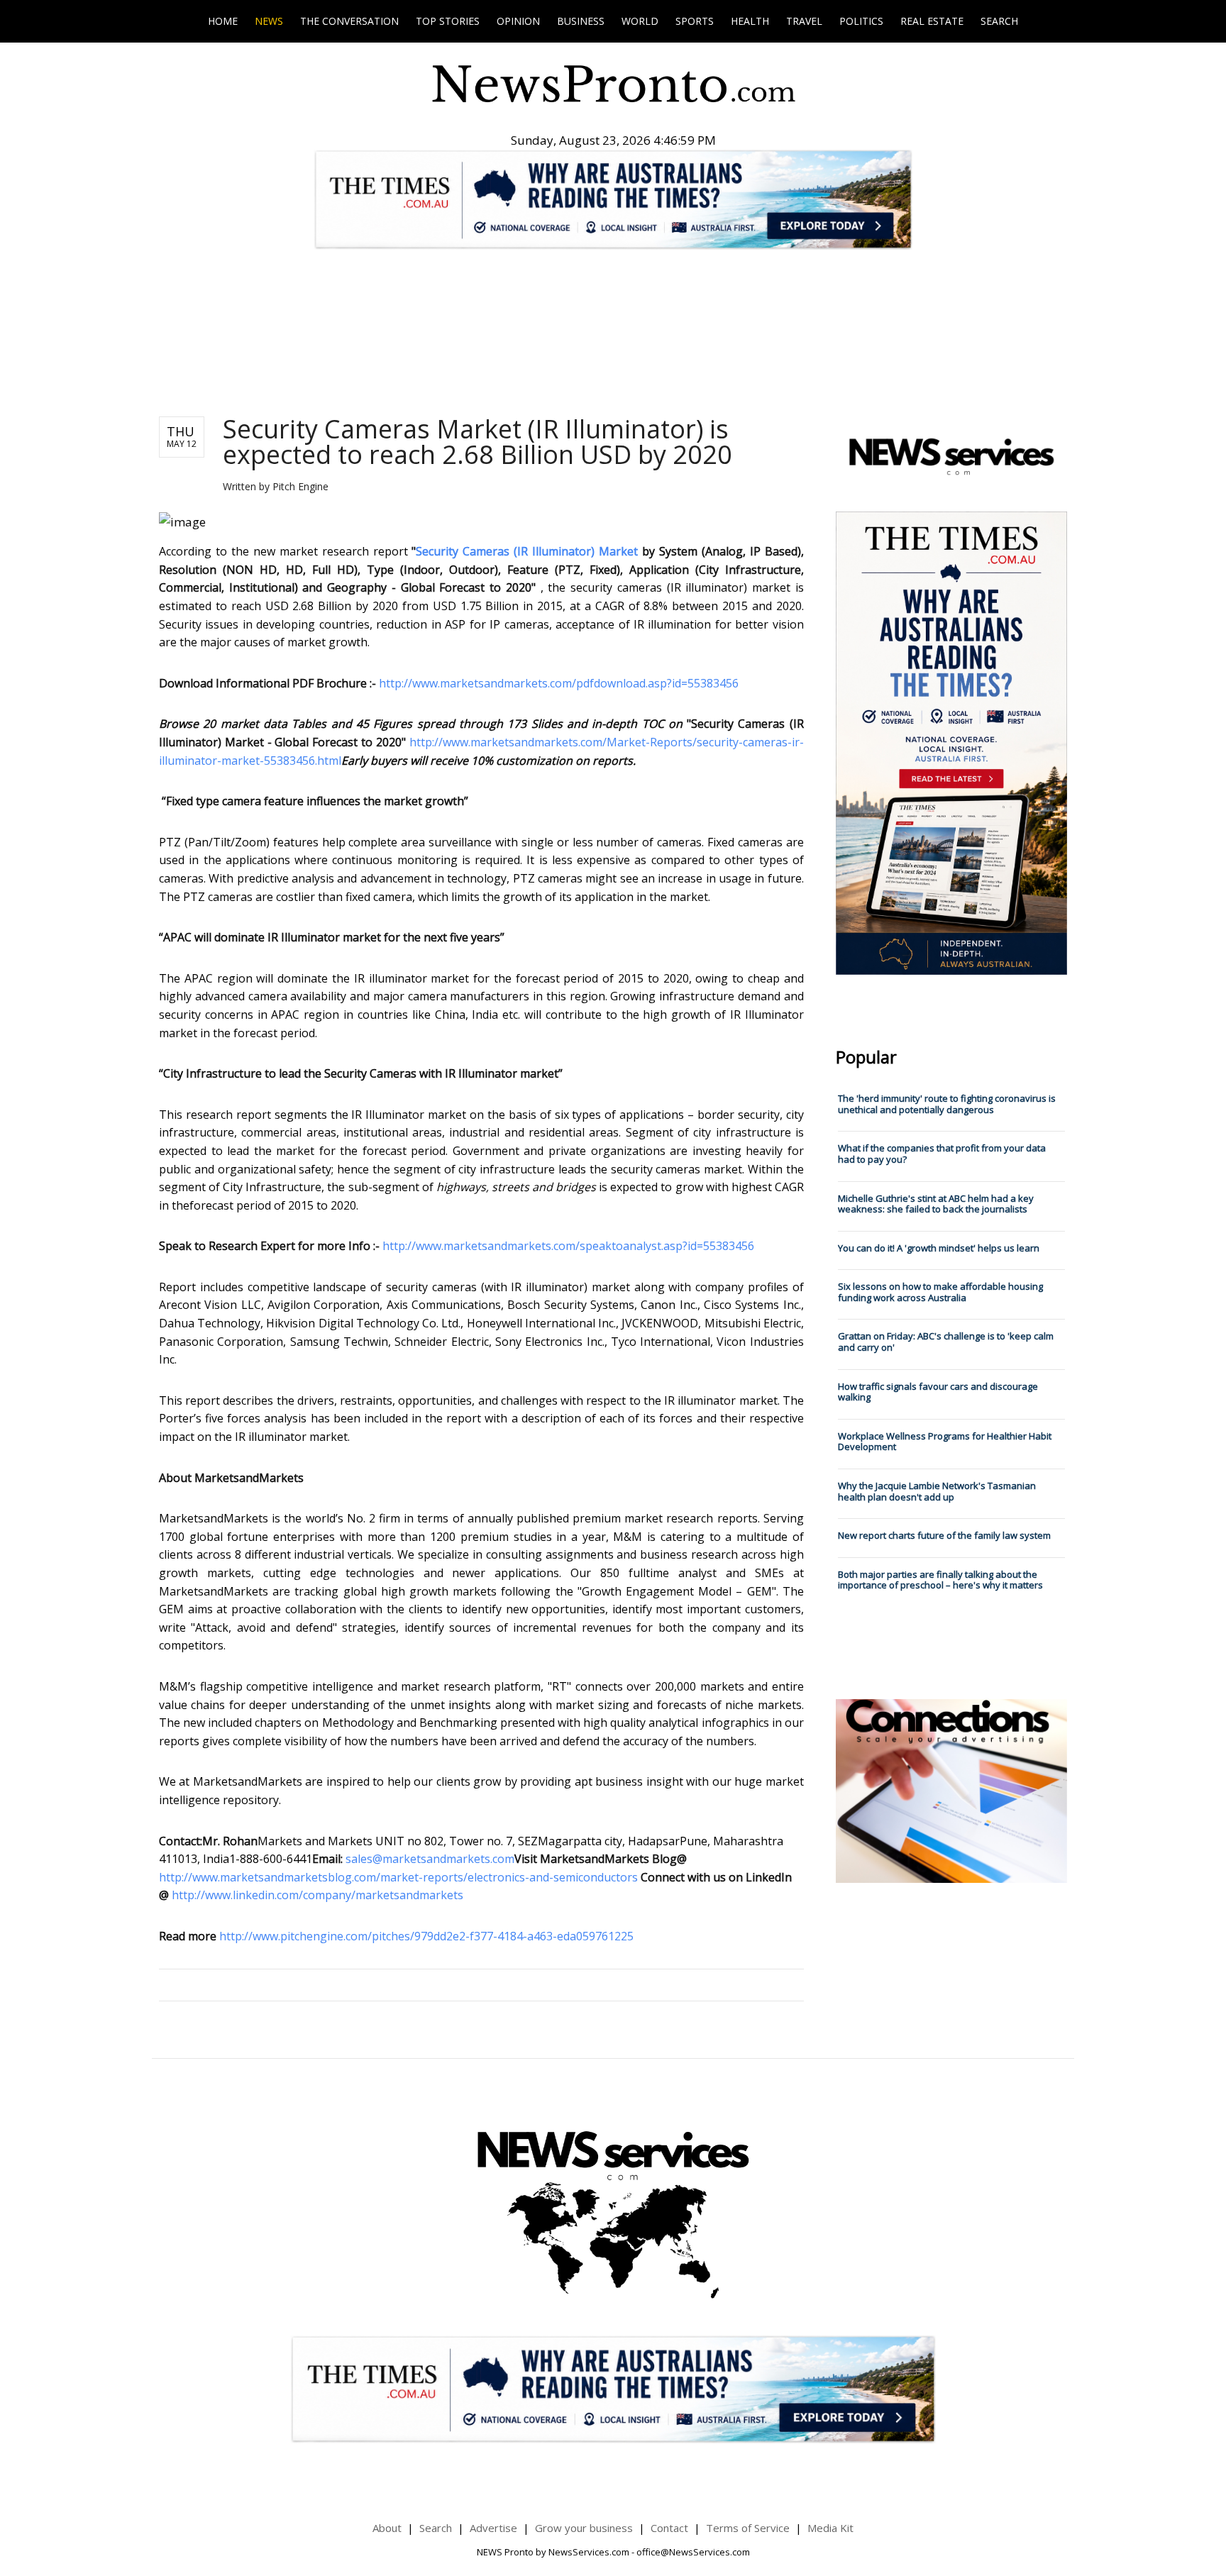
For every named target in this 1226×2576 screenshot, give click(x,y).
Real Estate (932, 21)
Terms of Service (748, 2528)
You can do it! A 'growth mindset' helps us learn (939, 1248)
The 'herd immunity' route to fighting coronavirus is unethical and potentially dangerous (947, 1104)
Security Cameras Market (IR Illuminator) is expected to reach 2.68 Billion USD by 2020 (477, 442)
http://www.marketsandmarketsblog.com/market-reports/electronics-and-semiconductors (400, 1877)
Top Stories (448, 21)
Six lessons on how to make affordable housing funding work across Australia (940, 1292)
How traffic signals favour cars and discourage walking (938, 1392)
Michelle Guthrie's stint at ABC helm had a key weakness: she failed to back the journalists (936, 1204)
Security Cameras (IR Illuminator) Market (527, 551)
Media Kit (830, 2528)
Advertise (493, 2528)
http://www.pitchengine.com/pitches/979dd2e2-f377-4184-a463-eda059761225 (426, 1936)
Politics (861, 21)
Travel (804, 21)
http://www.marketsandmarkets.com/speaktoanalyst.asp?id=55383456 (568, 1246)
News (269, 21)
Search (999, 21)
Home (223, 21)
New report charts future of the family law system (944, 1535)
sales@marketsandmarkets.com (430, 1859)
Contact (669, 2528)
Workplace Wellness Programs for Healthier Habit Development (945, 1442)
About (387, 2528)
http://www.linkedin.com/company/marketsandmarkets (317, 1895)
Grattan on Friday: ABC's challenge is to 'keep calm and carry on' (946, 1342)
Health (750, 21)
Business (581, 21)
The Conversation (349, 21)
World (640, 21)
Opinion (518, 21)
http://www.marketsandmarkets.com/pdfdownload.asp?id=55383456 (559, 683)
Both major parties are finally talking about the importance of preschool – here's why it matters (940, 1580)
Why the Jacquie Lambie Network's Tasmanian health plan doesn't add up (937, 1491)
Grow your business (584, 2528)
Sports (695, 21)
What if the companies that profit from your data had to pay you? (942, 1154)
